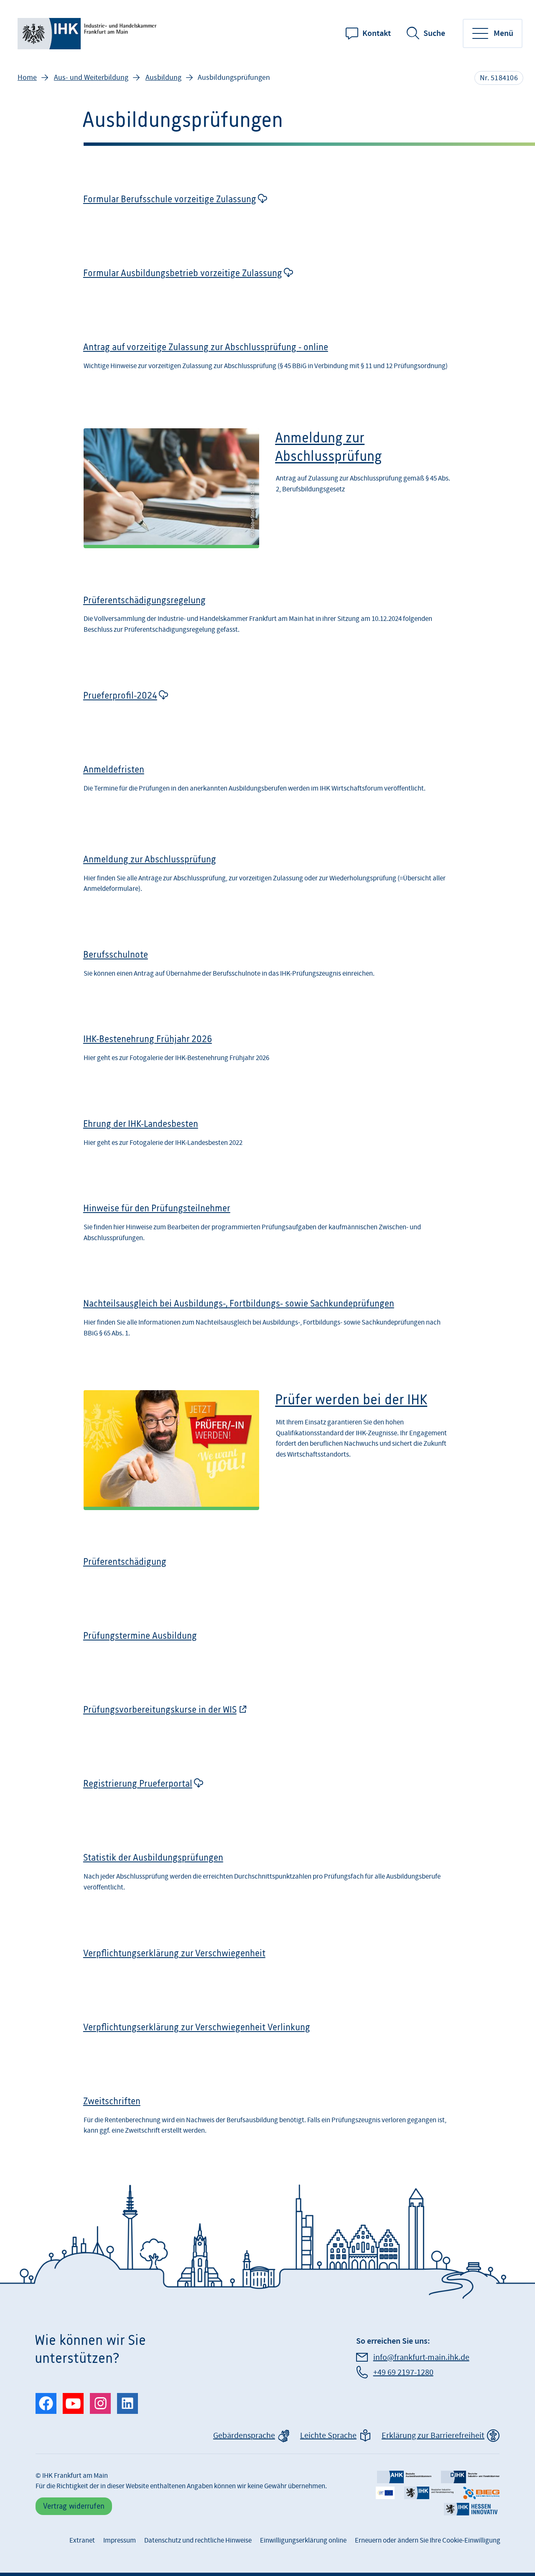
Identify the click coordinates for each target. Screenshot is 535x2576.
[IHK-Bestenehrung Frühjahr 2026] (267, 1051)
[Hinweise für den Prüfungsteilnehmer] (267, 1226)
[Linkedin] (127, 2403)
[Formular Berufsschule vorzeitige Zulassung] (267, 206)
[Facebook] (46, 2403)
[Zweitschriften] (267, 2119)
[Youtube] (73, 2403)
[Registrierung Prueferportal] (267, 1790)
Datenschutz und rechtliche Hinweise (198, 2540)
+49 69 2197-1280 (403, 2373)
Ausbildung (163, 78)
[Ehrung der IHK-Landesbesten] (267, 1136)
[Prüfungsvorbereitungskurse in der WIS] (267, 1716)
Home (27, 78)
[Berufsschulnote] (267, 967)
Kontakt (377, 33)
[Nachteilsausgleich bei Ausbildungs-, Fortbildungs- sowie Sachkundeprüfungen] (267, 1321)
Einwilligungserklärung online (303, 2540)
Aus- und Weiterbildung (91, 78)
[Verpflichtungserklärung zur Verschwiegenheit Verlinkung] (267, 2034)
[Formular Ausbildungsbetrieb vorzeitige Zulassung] (267, 280)
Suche (434, 33)
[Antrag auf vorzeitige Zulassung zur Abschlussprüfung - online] (267, 362)
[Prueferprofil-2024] (267, 702)
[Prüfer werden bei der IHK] (267, 1450)
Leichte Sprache (328, 2436)
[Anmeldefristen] (267, 784)
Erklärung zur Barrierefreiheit (433, 2436)
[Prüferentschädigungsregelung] (267, 618)
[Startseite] (89, 34)
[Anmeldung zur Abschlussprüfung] (267, 488)
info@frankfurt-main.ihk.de (421, 2357)
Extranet (82, 2540)
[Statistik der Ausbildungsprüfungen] (267, 1875)
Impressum (120, 2540)
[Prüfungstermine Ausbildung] (267, 1643)
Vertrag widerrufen (74, 2506)
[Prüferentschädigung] (267, 1569)
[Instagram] (100, 2403)
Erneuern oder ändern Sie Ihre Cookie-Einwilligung (428, 2540)
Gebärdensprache (244, 2436)
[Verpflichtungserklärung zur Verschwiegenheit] (267, 1960)
